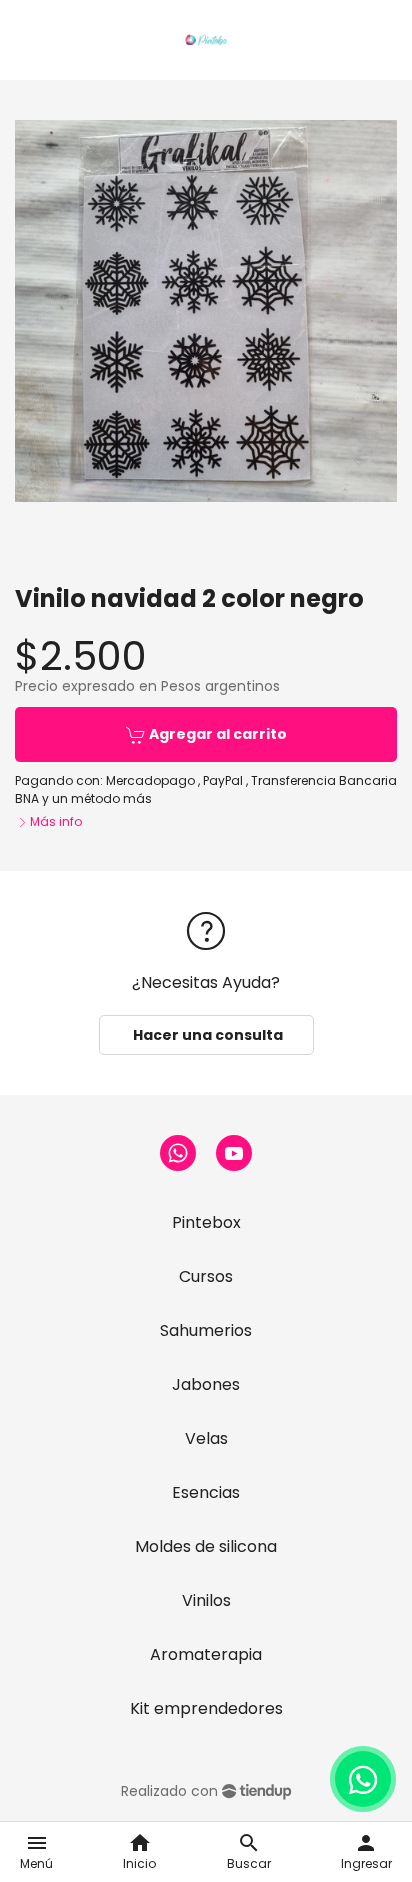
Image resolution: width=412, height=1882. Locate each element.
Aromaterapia (206, 1654)
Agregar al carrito (216, 734)
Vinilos (206, 1600)
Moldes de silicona (206, 1546)
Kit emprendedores (206, 1708)
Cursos (206, 1276)
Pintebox (206, 1222)
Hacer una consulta (206, 1035)
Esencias (206, 1492)
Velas (206, 1438)
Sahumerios (206, 1330)
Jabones (206, 1384)
